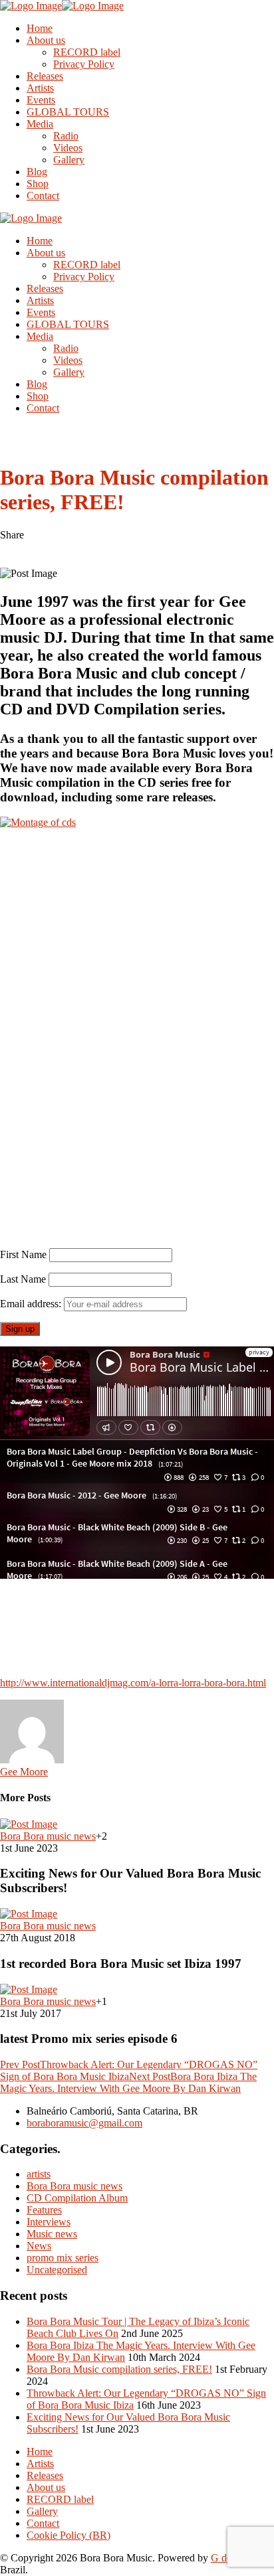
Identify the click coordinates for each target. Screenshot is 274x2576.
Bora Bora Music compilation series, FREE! (119, 2369)
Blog (37, 172)
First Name (23, 1254)
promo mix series (63, 2258)
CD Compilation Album (77, 2198)
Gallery (69, 160)
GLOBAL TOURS (68, 112)
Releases (45, 76)
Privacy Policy (84, 64)
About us (46, 40)
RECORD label (87, 52)
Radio (66, 136)
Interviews (49, 2222)
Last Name (23, 1279)
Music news (52, 2234)
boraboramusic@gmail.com (84, 2123)
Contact (43, 196)
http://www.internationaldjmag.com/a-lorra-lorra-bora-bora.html (133, 1683)
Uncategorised (57, 2270)
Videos (68, 148)
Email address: (32, 1304)
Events (41, 100)
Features (44, 2210)
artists (39, 2174)
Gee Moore (24, 1772)
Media (40, 124)
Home (40, 28)
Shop (38, 184)
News (39, 2246)
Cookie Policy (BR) (68, 2535)
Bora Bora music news (74, 2186)
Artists (40, 88)
